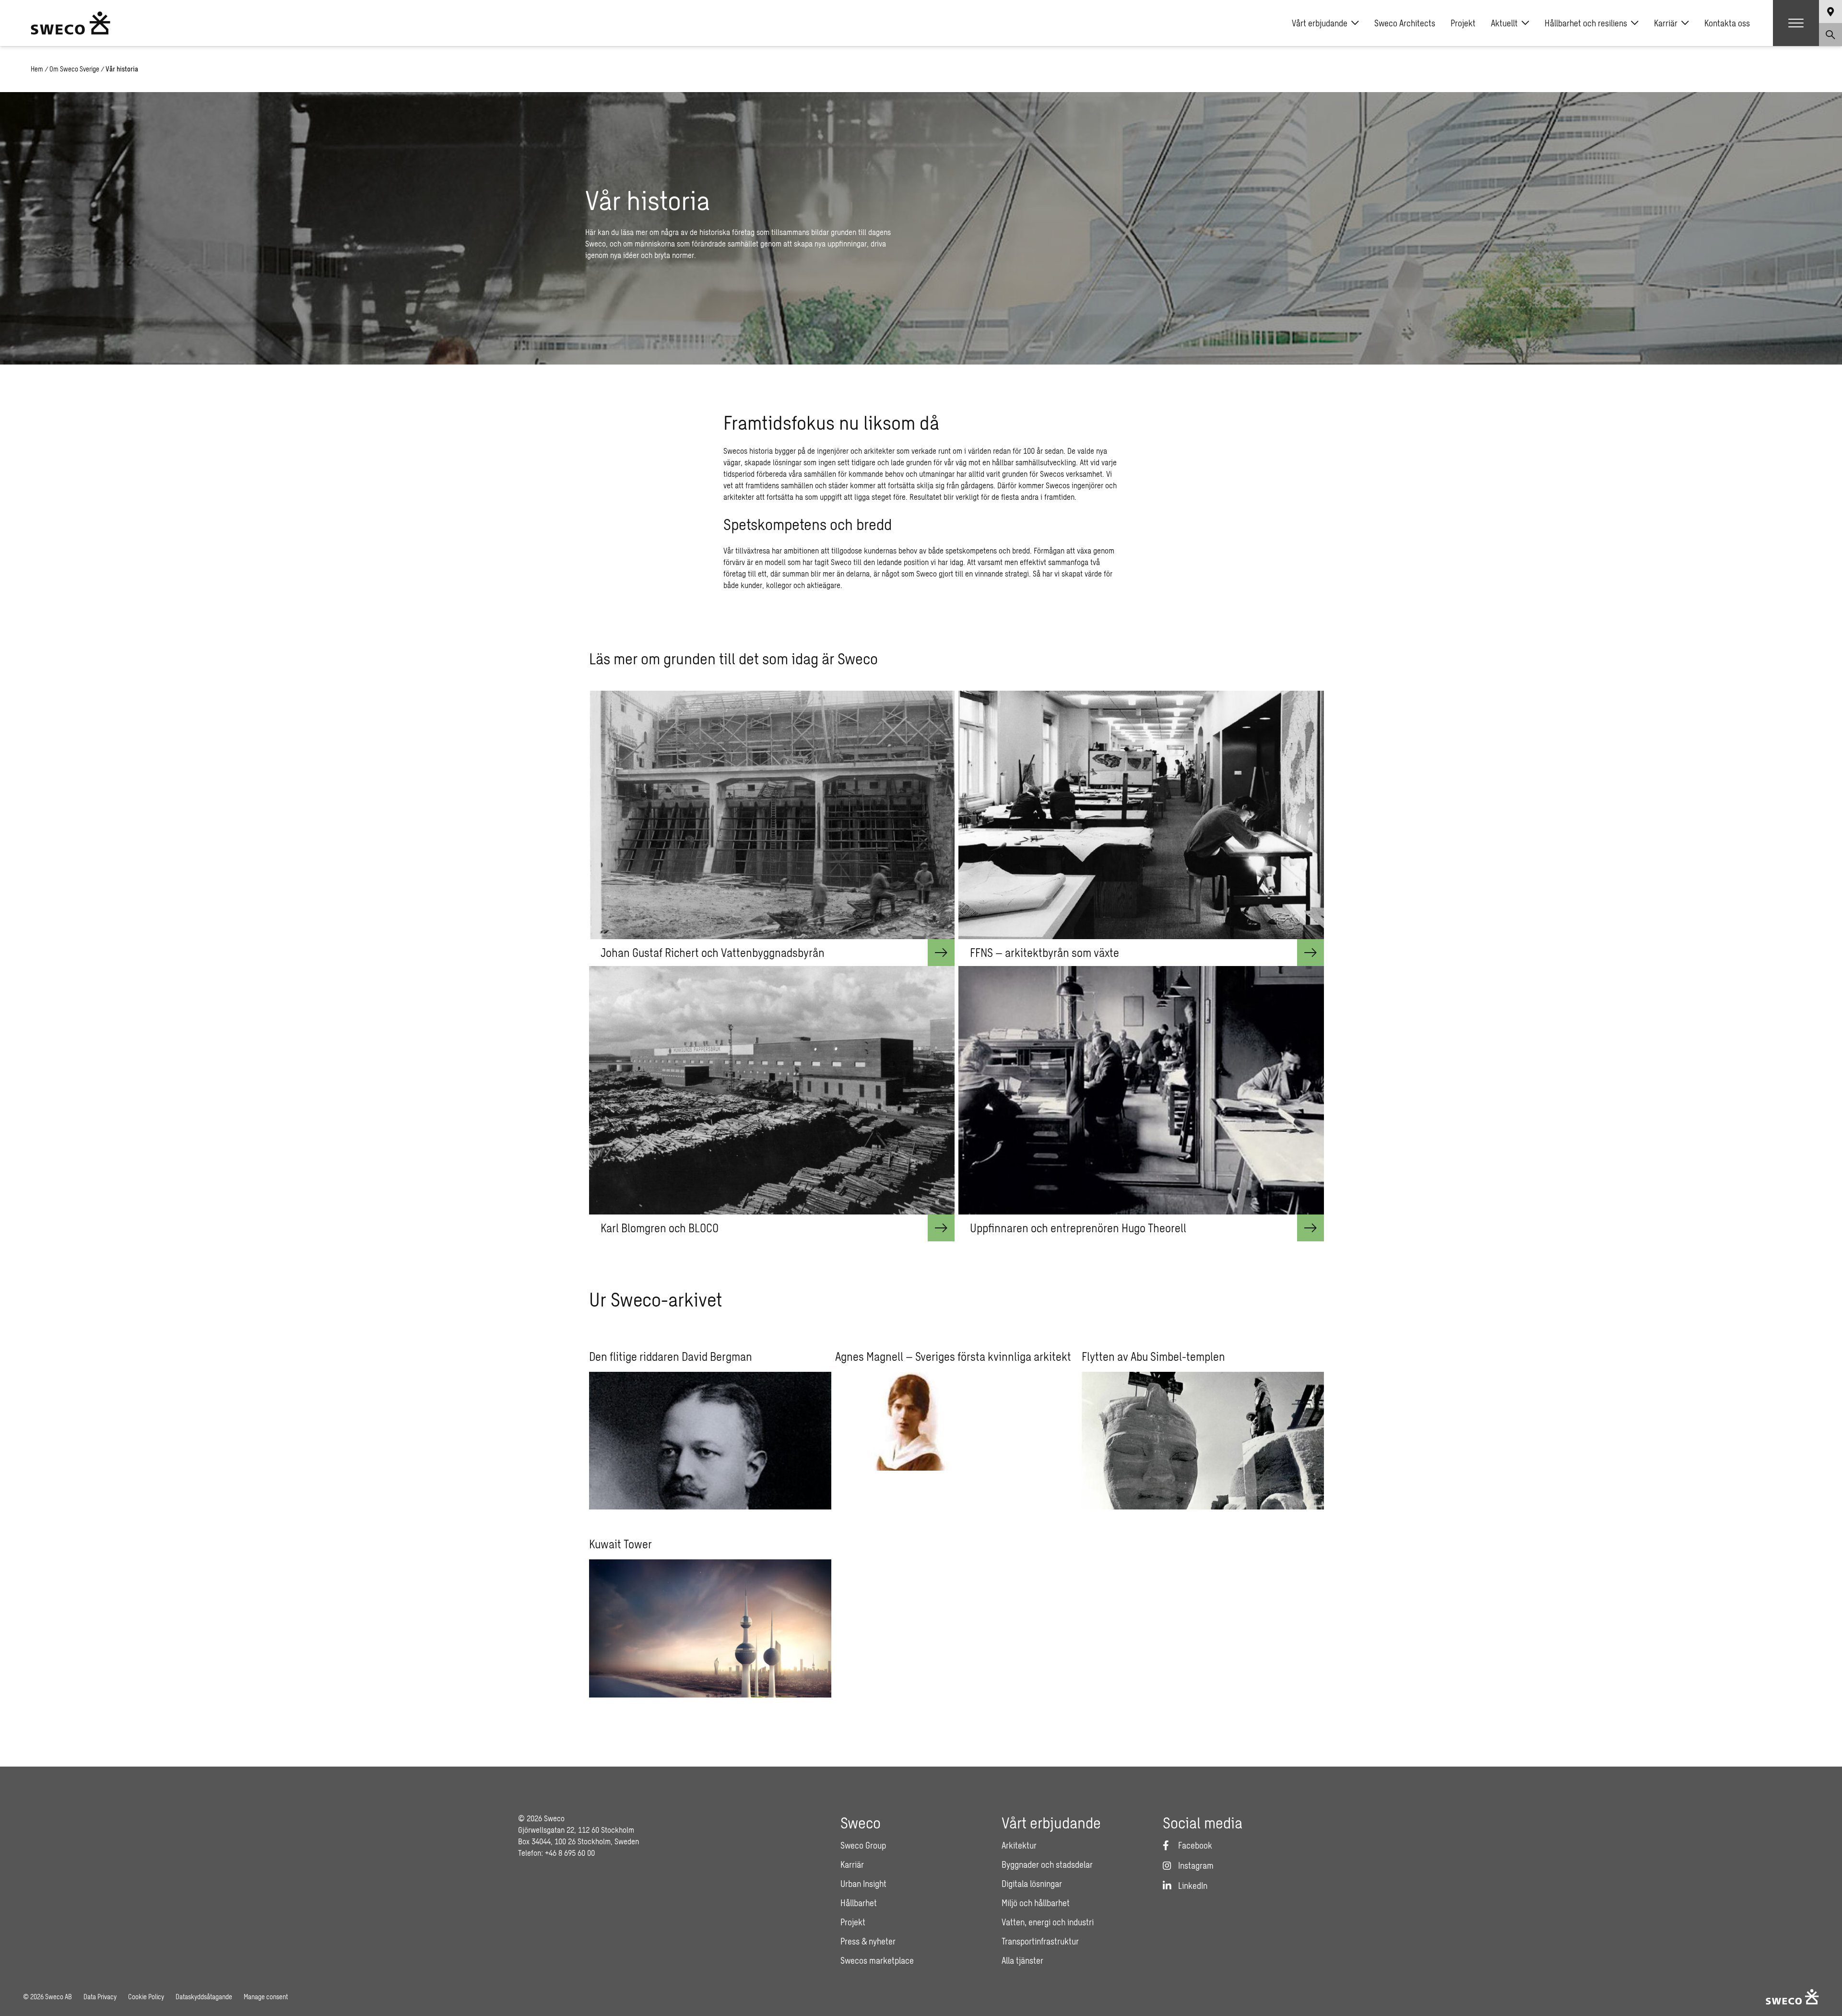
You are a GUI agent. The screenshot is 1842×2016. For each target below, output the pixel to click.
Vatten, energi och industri (1048, 1922)
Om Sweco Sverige (74, 69)
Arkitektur (1019, 1845)
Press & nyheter (868, 1941)
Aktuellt (1504, 23)
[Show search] (1830, 35)
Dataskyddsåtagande (204, 1997)
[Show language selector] (1830, 12)
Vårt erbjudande (1320, 23)
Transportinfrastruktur (1040, 1941)
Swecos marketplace (877, 1960)
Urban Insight (863, 1884)
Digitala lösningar (1032, 1884)
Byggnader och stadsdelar (1047, 1864)
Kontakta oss (1727, 23)
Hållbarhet (859, 1903)
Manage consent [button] (266, 1997)
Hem (37, 69)
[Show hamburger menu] (1796, 23)
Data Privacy (100, 1997)
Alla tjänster (1022, 1960)
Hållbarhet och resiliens (1586, 23)
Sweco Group (863, 1845)
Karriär (1666, 23)
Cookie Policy (146, 1997)
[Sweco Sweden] (71, 23)
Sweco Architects (1405, 23)
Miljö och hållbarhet (1036, 1903)
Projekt (1463, 23)
